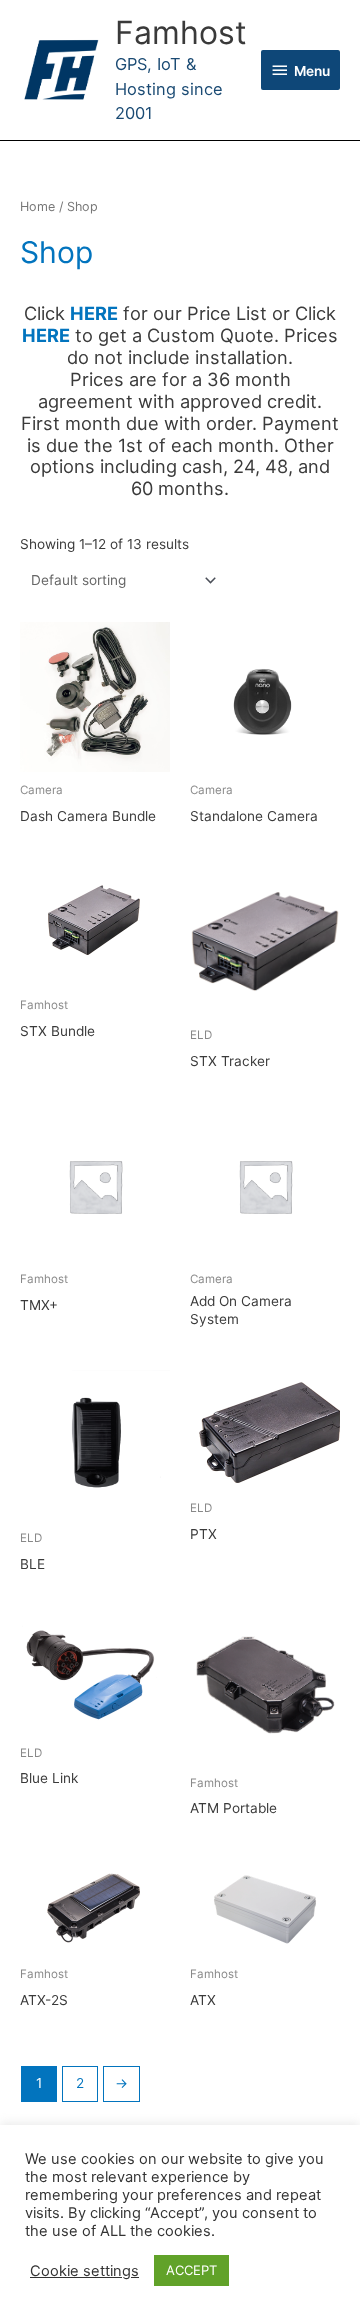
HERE (46, 335)
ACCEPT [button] (191, 2270)
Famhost (181, 32)
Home (37, 206)
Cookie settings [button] (84, 2271)
